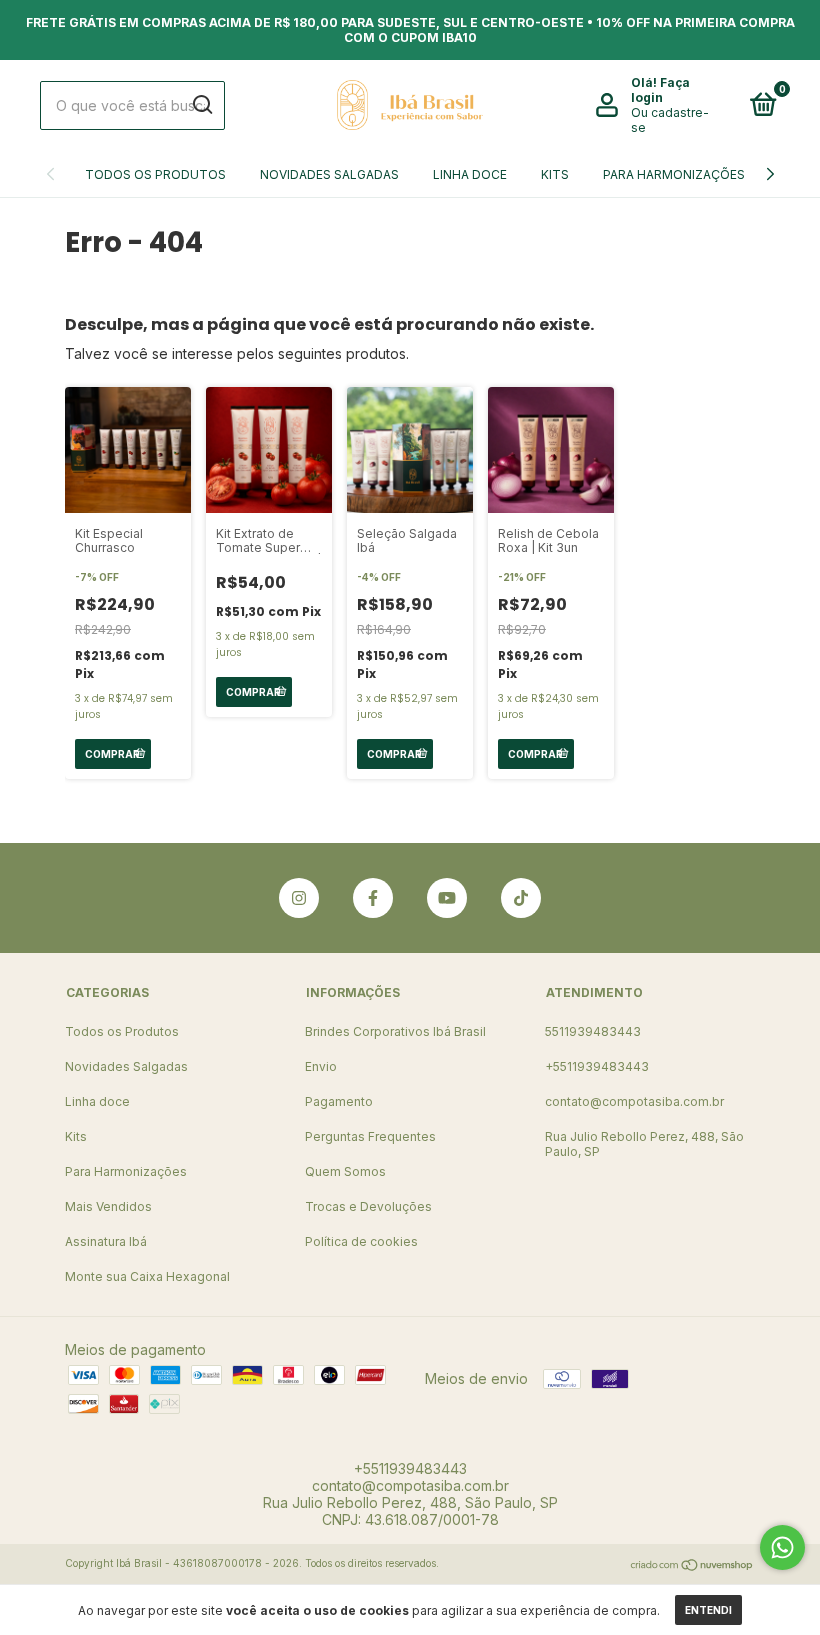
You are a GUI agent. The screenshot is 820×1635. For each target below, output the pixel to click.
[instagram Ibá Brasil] (299, 898)
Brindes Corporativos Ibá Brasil (395, 1031)
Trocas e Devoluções (368, 1206)
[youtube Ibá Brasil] (447, 898)
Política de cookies (361, 1241)
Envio (321, 1066)
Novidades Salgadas (329, 174)
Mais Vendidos (108, 1206)
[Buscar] (201, 105)
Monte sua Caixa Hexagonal (147, 1276)
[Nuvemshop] (692, 1565)
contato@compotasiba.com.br (634, 1101)
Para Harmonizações (674, 174)
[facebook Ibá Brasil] (373, 898)
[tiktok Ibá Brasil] (521, 898)
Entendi (708, 1610)
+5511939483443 (597, 1066)
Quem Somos (345, 1171)
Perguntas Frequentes (370, 1136)
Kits (555, 174)
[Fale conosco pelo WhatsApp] (782, 1547)
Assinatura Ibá (106, 1241)
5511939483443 (593, 1031)
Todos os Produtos (155, 174)
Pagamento (339, 1101)
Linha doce (470, 174)
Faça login (660, 90)
